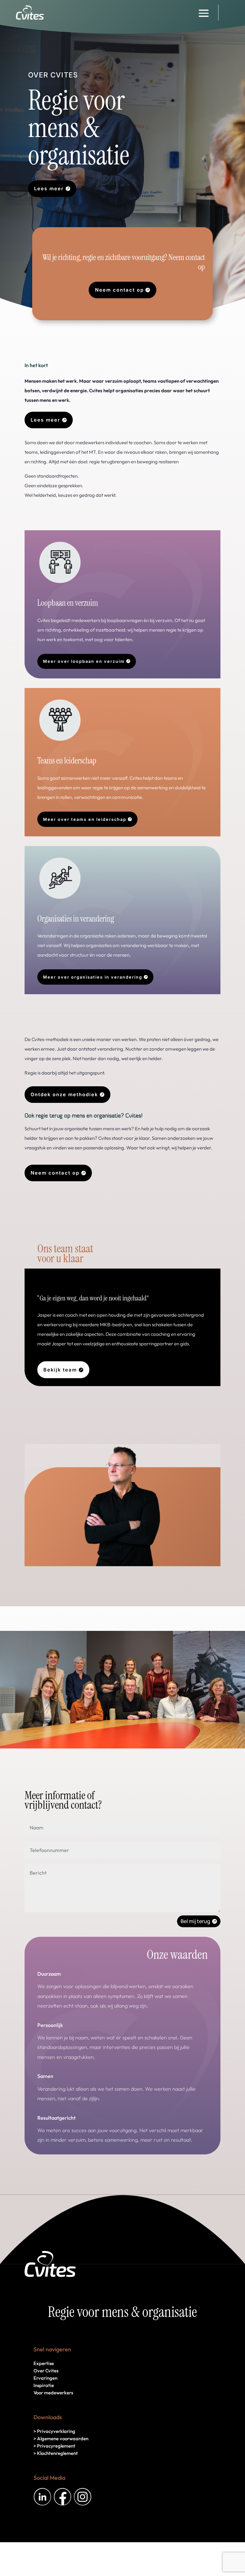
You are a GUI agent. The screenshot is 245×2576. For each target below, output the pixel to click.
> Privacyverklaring (54, 2431)
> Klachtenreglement (56, 2453)
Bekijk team (60, 1370)
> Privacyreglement (54, 2446)
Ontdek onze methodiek (64, 1094)
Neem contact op (119, 290)
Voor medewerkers (53, 2393)
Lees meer (49, 188)
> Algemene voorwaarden (61, 2439)
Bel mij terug (195, 1921)
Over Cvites (46, 2371)
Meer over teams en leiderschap (85, 819)
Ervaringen (45, 2378)
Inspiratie (44, 2385)
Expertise (44, 2363)
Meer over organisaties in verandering (93, 977)
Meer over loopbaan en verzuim (84, 661)
